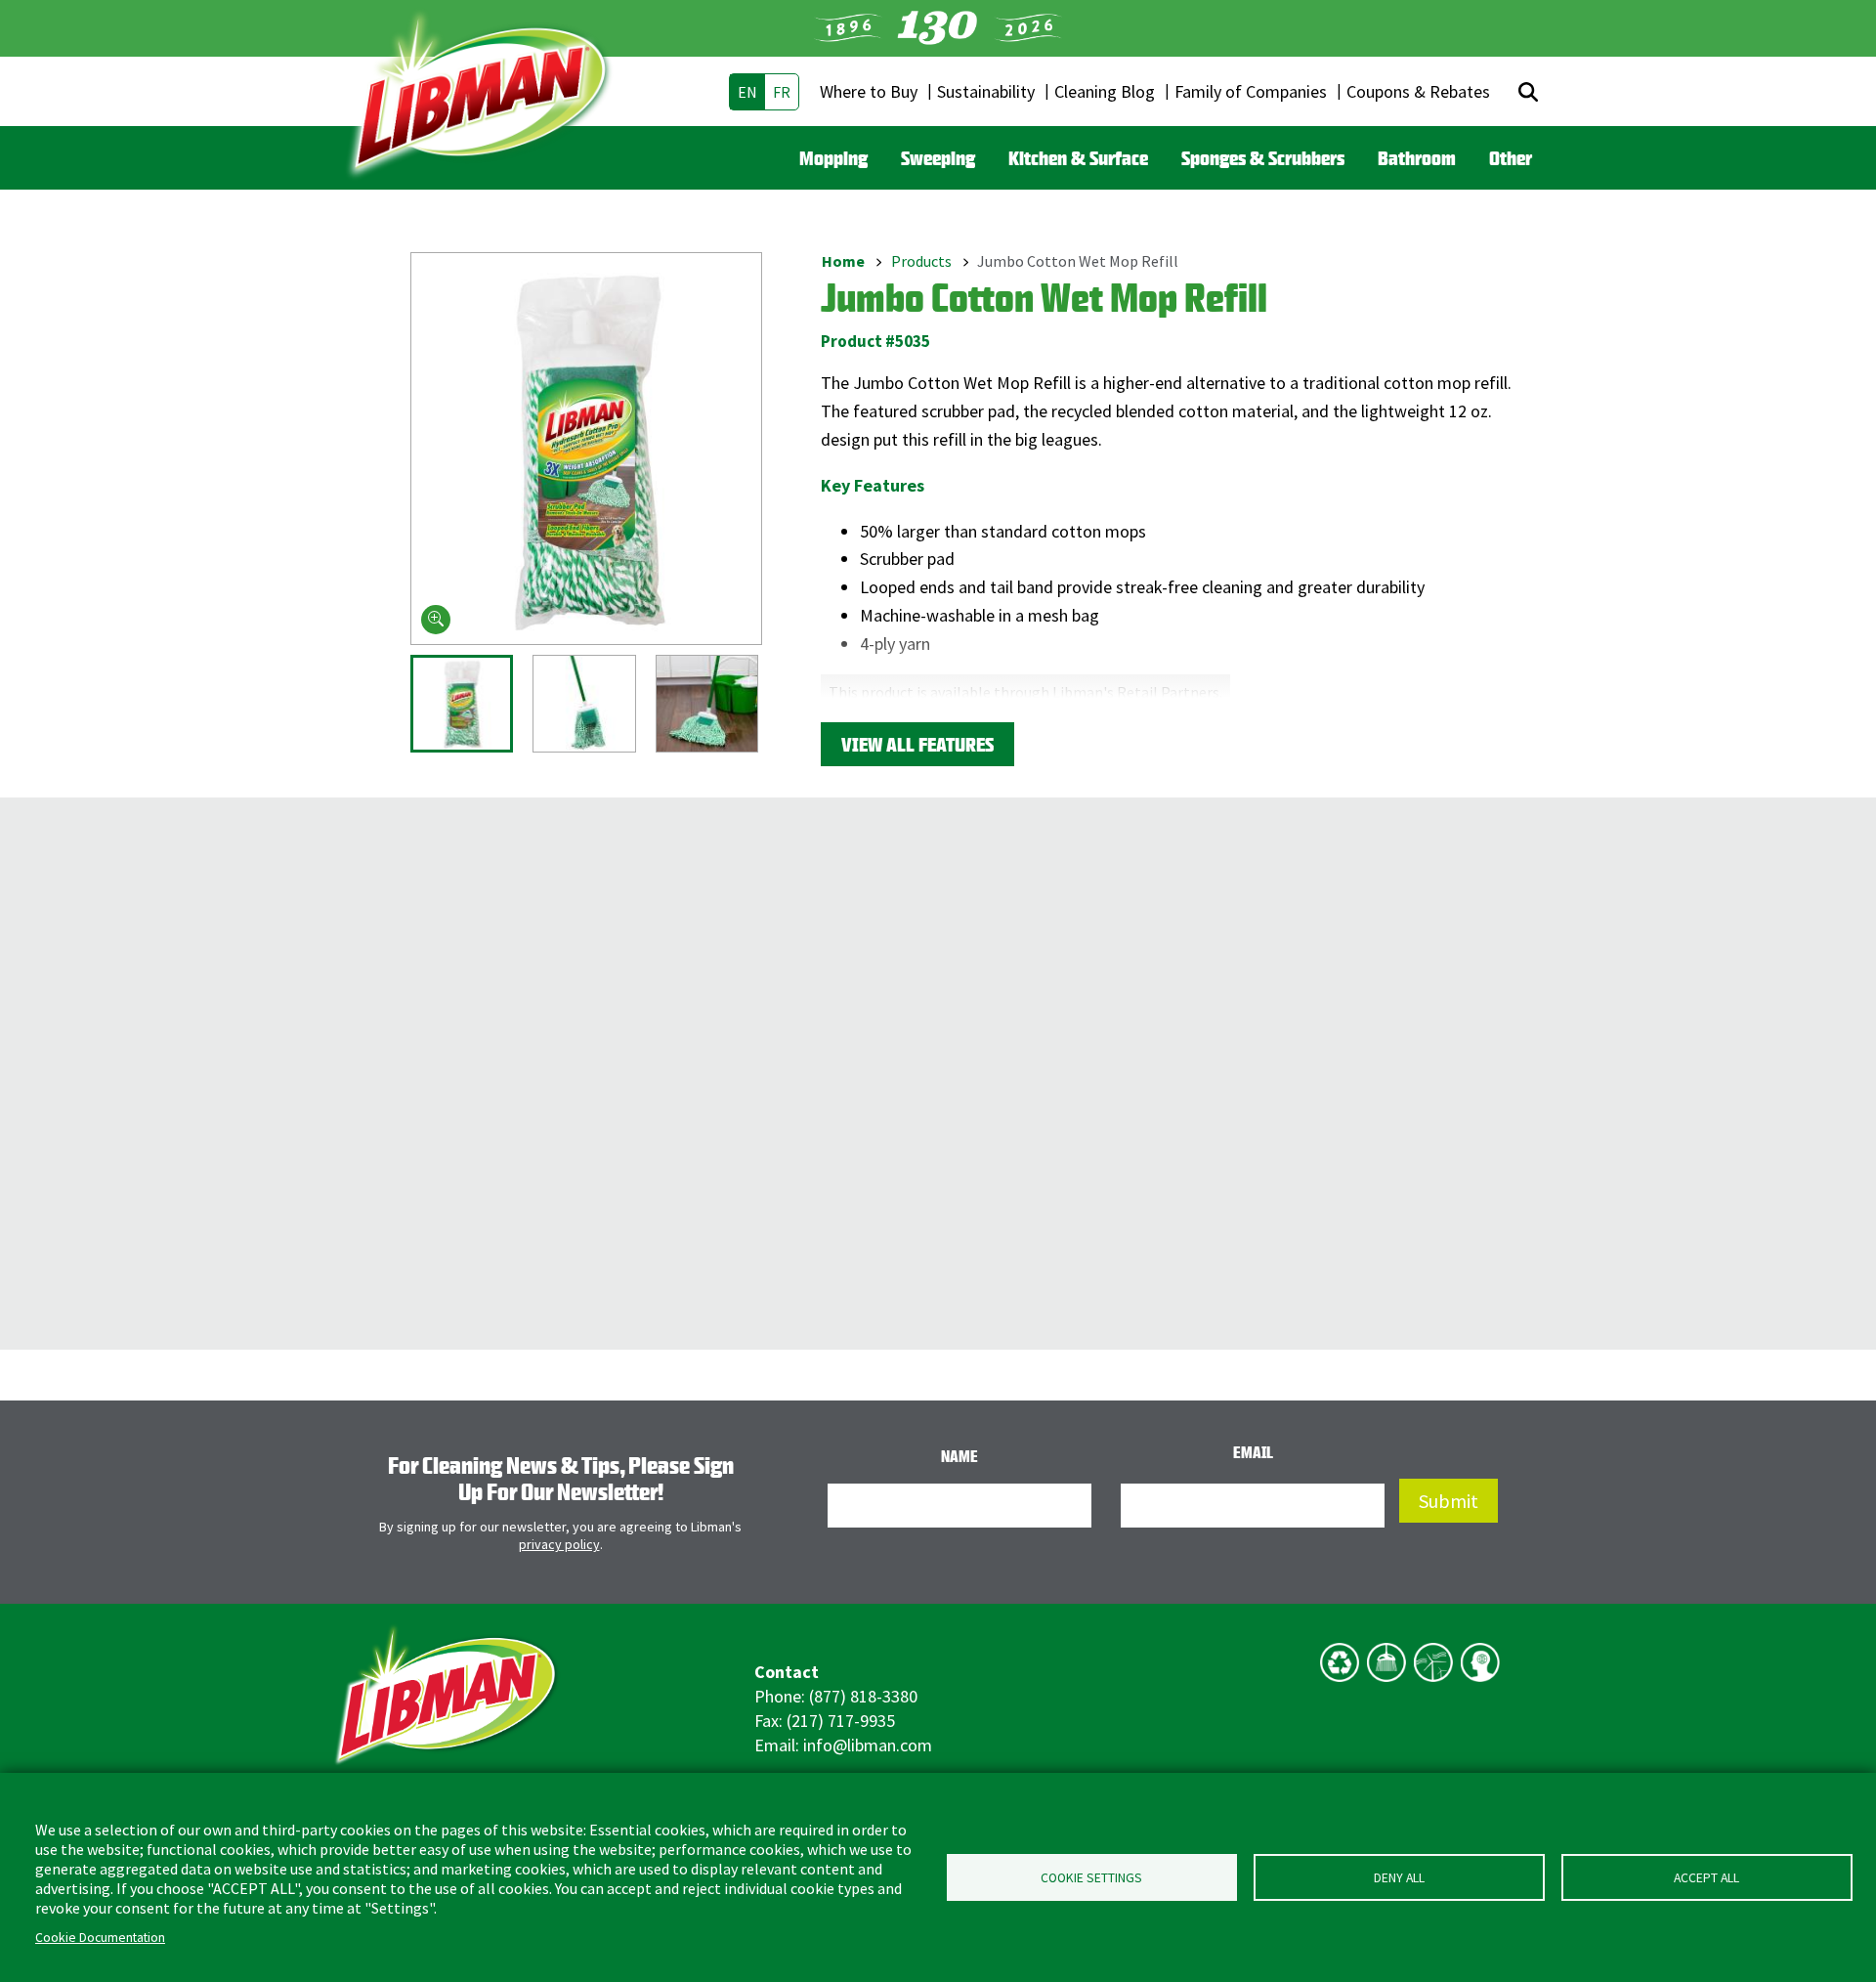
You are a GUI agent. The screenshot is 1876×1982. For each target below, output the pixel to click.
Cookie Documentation (100, 1938)
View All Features (917, 744)
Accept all (1706, 1878)
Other (1511, 158)
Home (843, 261)
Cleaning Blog (1105, 91)
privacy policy (559, 1544)
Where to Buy (869, 91)
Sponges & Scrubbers (1263, 158)
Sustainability (986, 91)
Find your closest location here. (940, 711)
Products (921, 261)
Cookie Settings (1091, 1878)
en (747, 92)
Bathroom (1417, 158)
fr (782, 92)
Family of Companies (1251, 91)
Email (1253, 1452)
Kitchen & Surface (1078, 158)
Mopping (833, 158)
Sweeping (938, 158)
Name (959, 1456)
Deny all (1399, 1878)
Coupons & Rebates (1418, 91)
